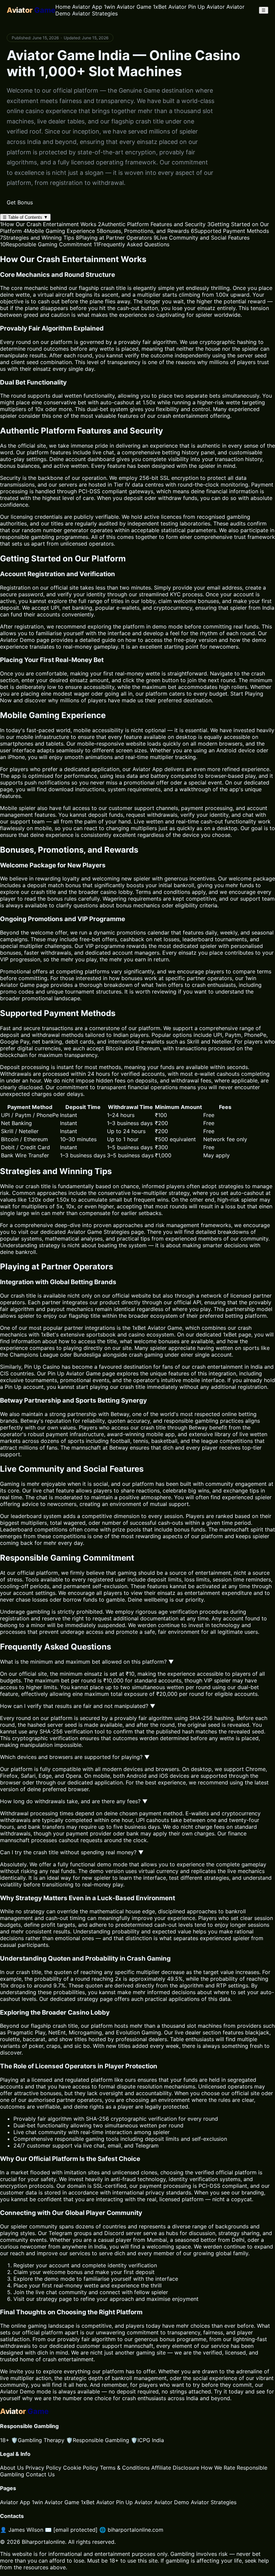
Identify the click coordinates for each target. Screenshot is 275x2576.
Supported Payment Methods (230, 231)
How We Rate (218, 2468)
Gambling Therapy (38, 2440)
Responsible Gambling (98, 2440)
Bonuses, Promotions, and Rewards (143, 231)
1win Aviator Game (128, 7)
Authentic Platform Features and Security (152, 224)
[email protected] (75, 2530)
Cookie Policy (81, 2468)
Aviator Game (85, 1232)
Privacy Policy (43, 2468)
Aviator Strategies (95, 13)
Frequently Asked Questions (131, 244)
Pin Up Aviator (206, 7)
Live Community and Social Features (202, 238)
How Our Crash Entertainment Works (48, 224)
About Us (12, 2468)
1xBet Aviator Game (157, 1328)
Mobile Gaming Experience (59, 231)
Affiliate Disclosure (175, 2468)
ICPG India (147, 2440)
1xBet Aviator (170, 7)
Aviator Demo (17, 2391)
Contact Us (40, 2474)
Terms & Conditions (125, 2468)
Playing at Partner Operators (114, 238)
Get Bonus (20, 202)
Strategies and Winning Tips (37, 238)
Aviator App (87, 7)
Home (63, 7)
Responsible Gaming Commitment (46, 244)
